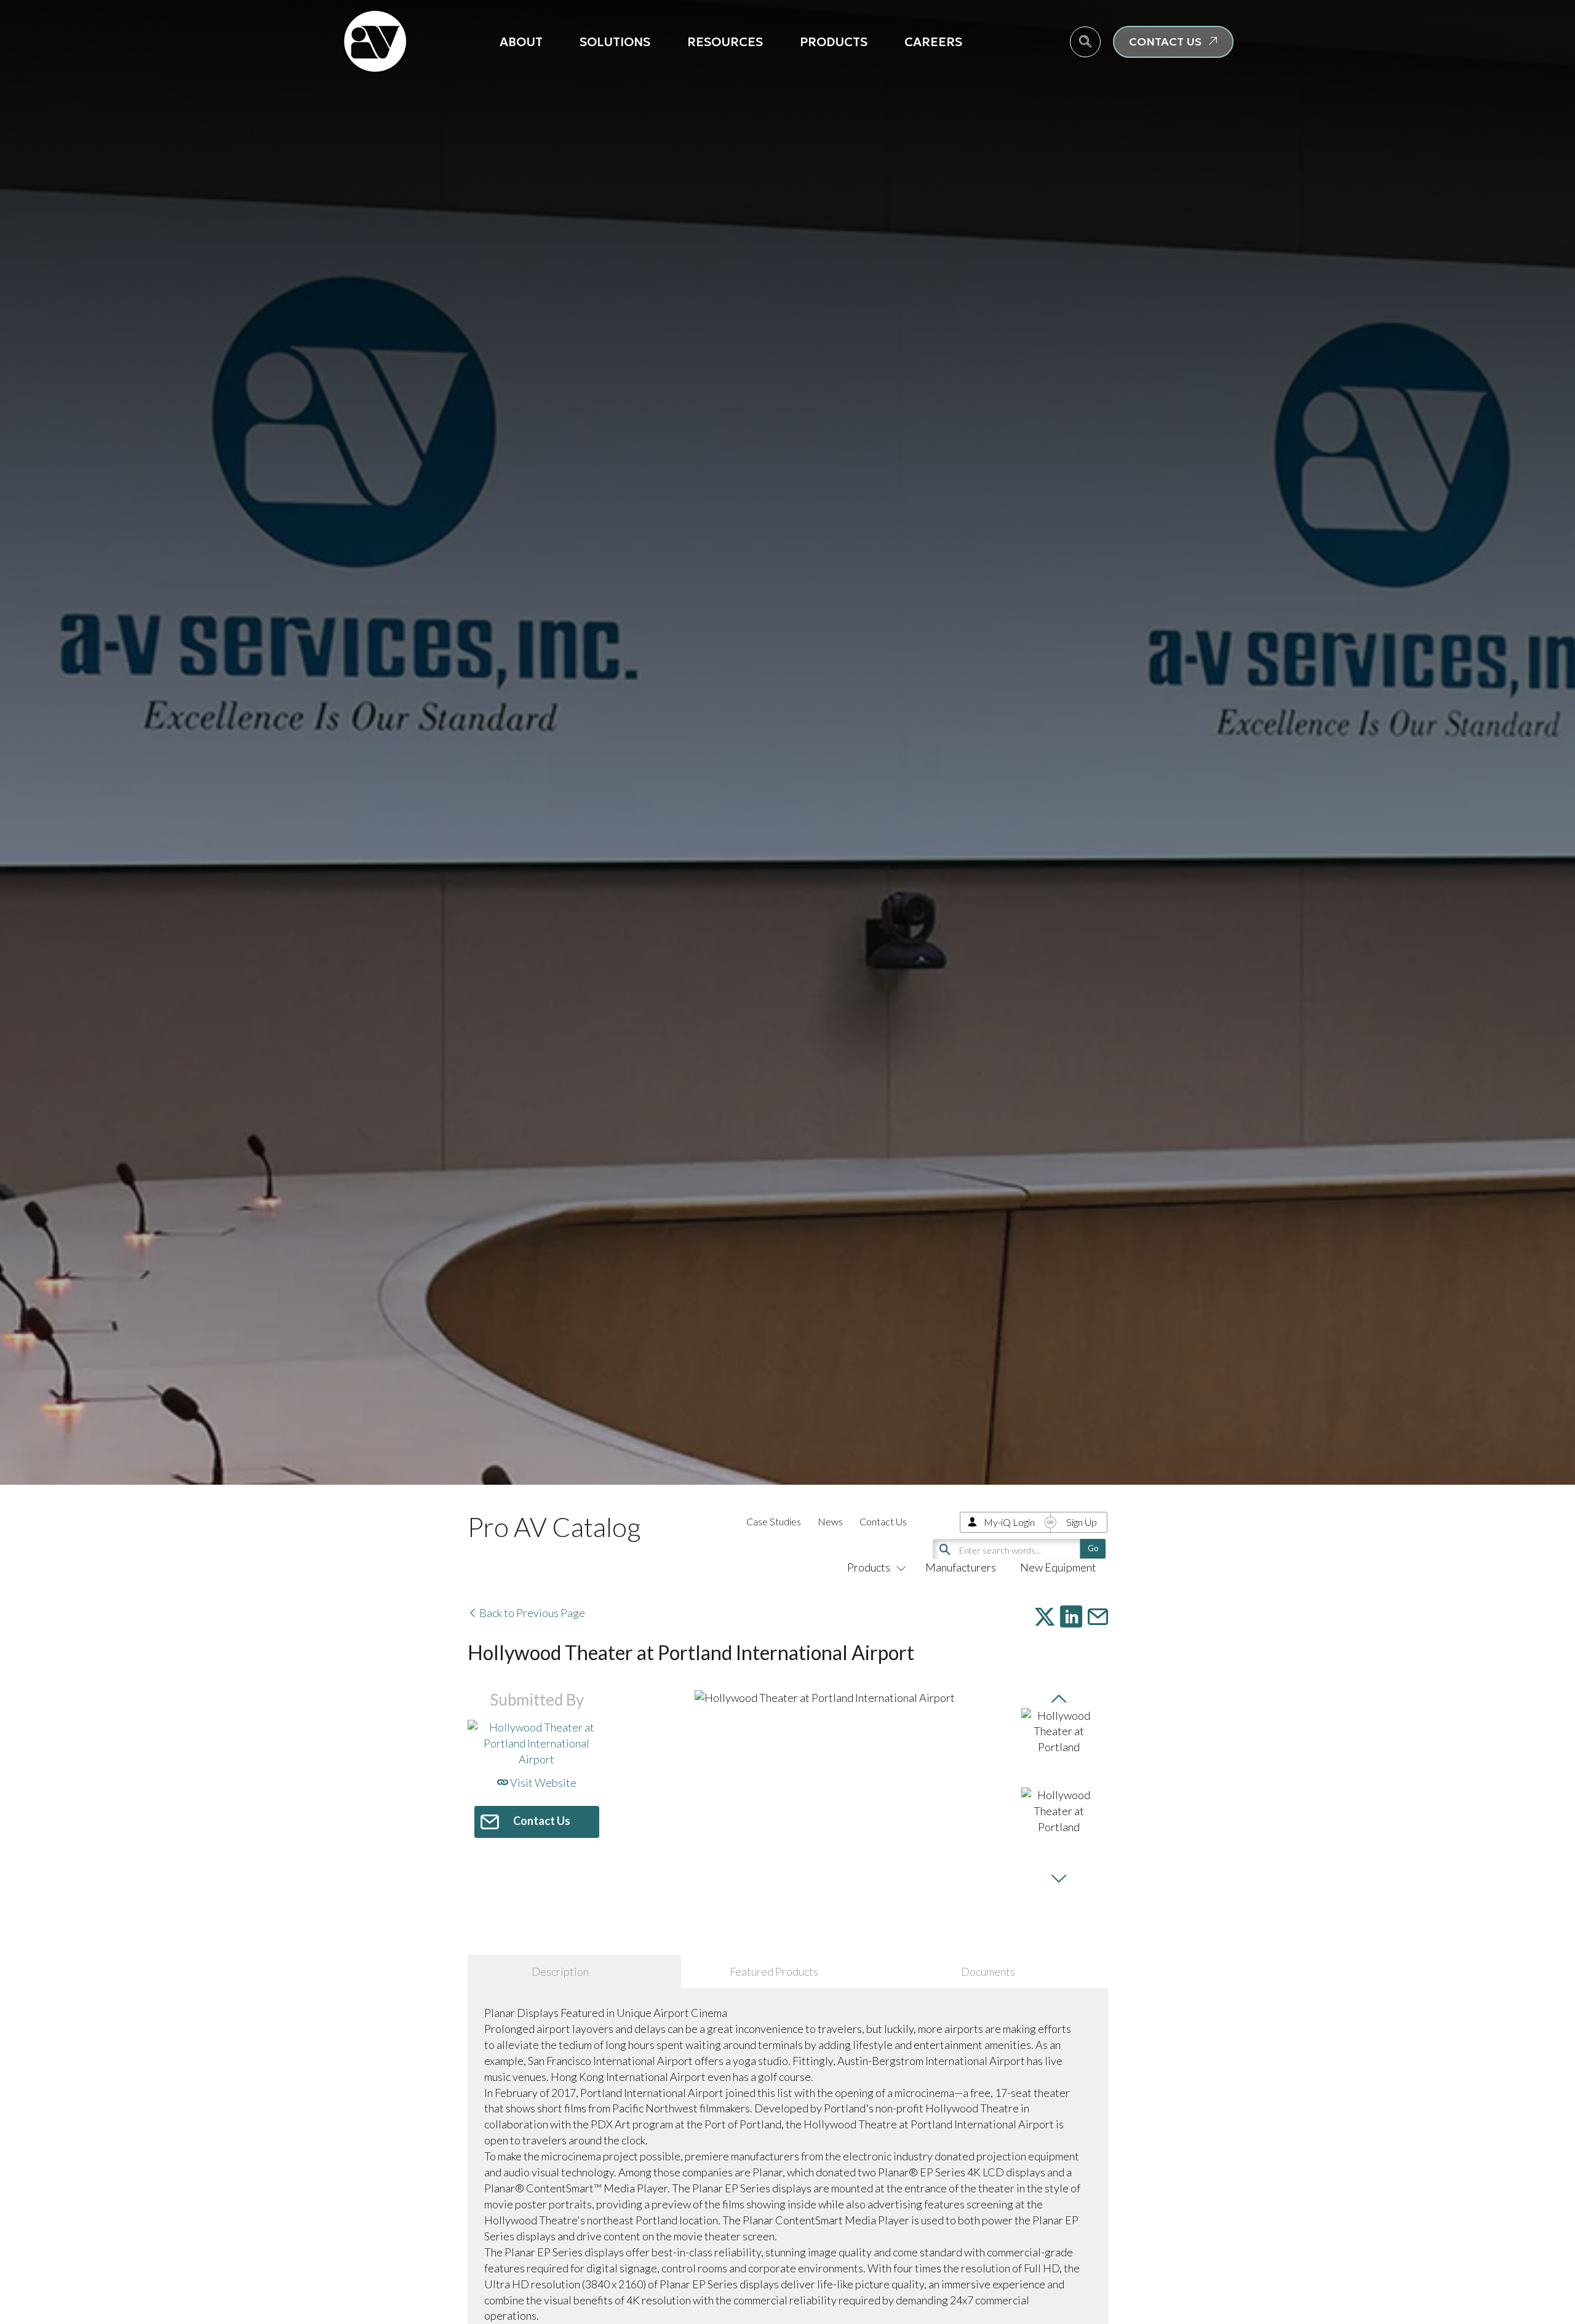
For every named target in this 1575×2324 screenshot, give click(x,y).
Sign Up (1082, 1522)
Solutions (615, 42)
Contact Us (883, 1521)
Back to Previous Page (531, 1613)
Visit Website (542, 1783)
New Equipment (1058, 1567)
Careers (933, 42)
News (830, 1521)
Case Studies (774, 1521)
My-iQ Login (1009, 1522)
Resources (725, 42)
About (521, 42)
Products (834, 42)
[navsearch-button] (1085, 42)
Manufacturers (961, 1567)
